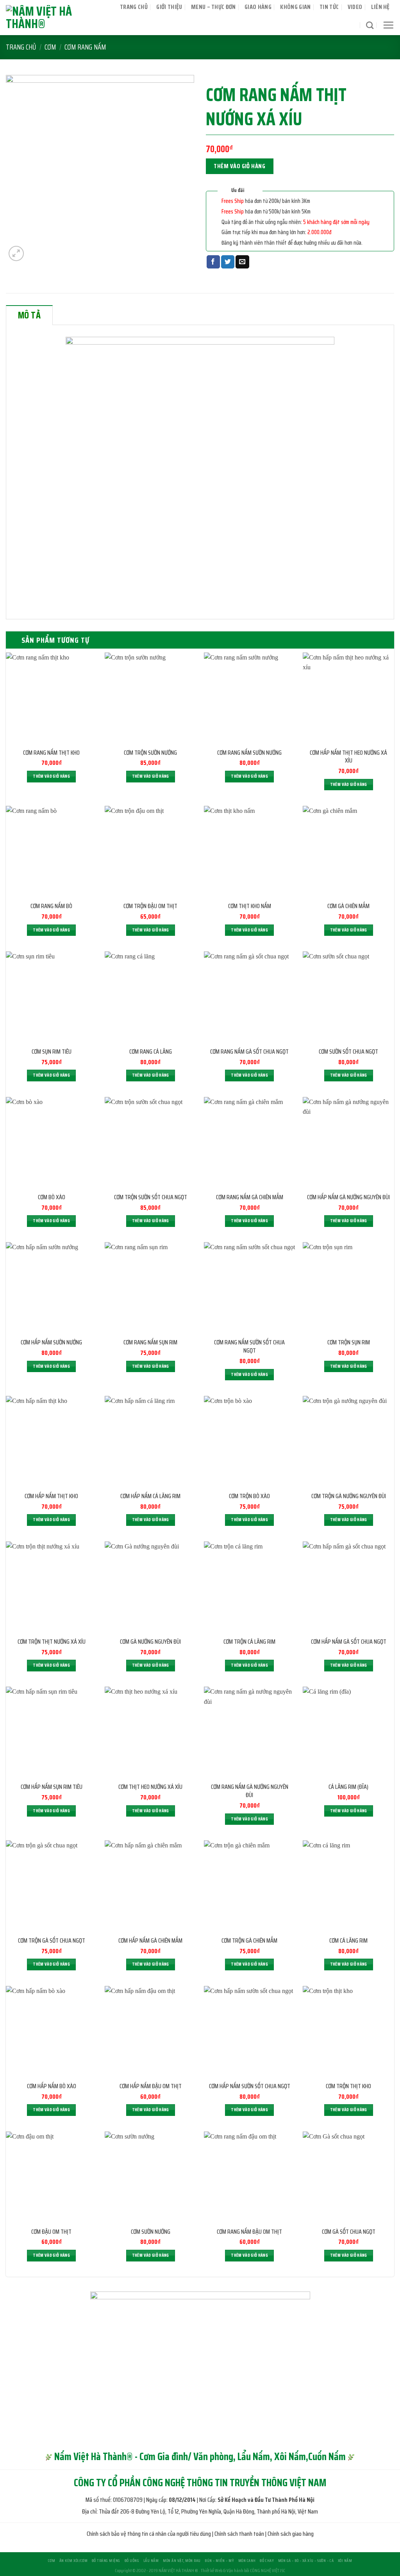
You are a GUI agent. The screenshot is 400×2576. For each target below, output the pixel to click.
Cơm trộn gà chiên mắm (249, 1941)
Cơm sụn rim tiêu (52, 1052)
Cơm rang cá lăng (151, 1052)
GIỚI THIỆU (169, 7)
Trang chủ (134, 7)
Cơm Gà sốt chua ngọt (349, 2232)
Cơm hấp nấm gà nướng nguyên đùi (348, 1197)
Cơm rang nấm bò (51, 906)
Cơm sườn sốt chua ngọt (348, 1052)
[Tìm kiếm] (370, 25)
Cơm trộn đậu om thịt (150, 906)
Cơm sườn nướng (151, 2232)
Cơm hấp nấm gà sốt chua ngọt (349, 1642)
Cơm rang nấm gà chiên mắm (250, 1197)
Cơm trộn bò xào (249, 1496)
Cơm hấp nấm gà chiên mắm (150, 1941)
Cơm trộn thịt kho (348, 2086)
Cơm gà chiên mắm (348, 906)
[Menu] (388, 25)
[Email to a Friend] (242, 262)
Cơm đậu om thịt (51, 2232)
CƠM (50, 47)
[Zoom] (16, 253)
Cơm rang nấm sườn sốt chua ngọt (249, 1347)
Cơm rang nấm (85, 47)
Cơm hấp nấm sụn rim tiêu (52, 1787)
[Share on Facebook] (213, 262)
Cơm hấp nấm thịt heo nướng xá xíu (348, 757)
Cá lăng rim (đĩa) (348, 1787)
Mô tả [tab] (29, 315)
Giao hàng (258, 7)
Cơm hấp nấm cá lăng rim (150, 1496)
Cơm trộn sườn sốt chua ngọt (151, 1197)
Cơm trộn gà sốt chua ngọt (52, 1941)
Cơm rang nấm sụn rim (150, 1343)
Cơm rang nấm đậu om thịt (249, 2232)
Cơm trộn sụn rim (349, 1343)
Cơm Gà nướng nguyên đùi (150, 1642)
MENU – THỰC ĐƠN (213, 7)
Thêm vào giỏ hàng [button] (51, 776)
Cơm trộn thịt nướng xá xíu (52, 1642)
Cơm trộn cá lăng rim (249, 1642)
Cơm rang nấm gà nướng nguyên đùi (250, 1791)
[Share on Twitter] (228, 262)
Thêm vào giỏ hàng (239, 166)
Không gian (295, 7)
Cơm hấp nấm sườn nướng (51, 1343)
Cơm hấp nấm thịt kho (51, 1496)
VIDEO (355, 7)
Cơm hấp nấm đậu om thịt (151, 2086)
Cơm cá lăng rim (348, 1941)
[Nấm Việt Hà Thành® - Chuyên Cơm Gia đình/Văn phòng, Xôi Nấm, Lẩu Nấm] (54, 18)
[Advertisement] (200, 2521)
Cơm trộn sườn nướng (150, 753)
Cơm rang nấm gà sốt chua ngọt (249, 1052)
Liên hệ (380, 7)
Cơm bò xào (52, 1197)
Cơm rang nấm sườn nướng (249, 753)
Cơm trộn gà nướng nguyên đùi (349, 1496)
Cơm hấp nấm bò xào (52, 2086)
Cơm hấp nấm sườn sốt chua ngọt (250, 2086)
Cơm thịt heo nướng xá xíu (150, 1787)
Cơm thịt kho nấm (250, 906)
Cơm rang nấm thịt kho (51, 753)
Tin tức (329, 7)
